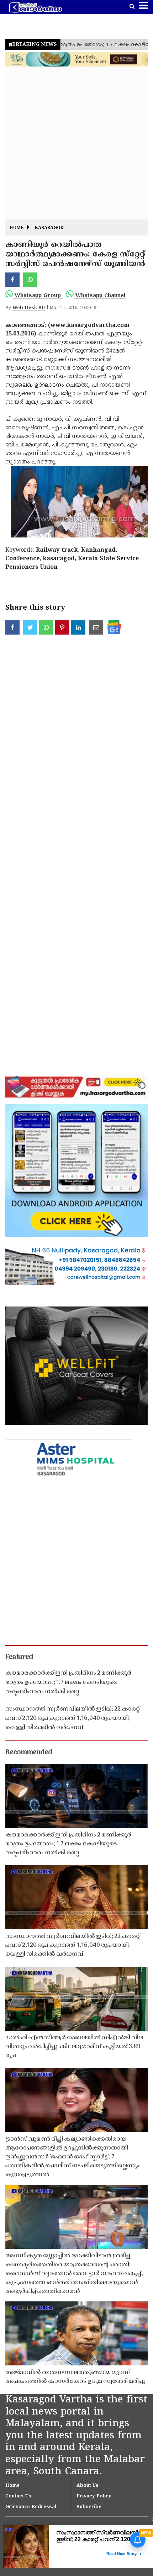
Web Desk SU (29, 308)
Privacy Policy (94, 2496)
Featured (19, 1657)
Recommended (29, 1753)
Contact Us (18, 2496)
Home (17, 228)
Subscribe (89, 2507)
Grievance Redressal (31, 2507)
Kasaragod (49, 228)
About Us (88, 2486)
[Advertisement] (76, 143)
